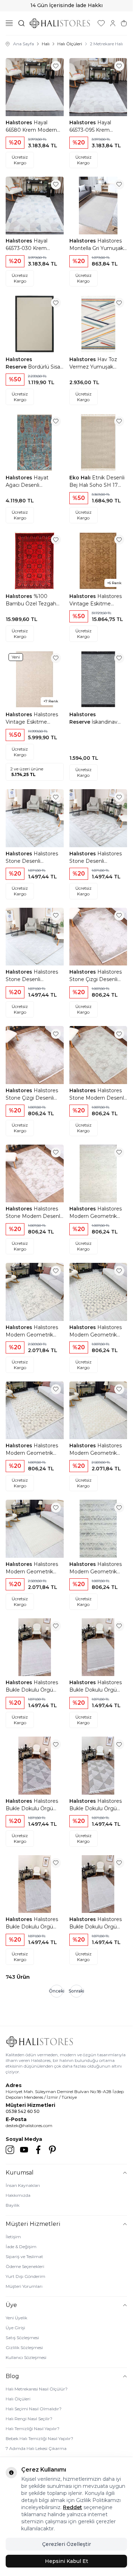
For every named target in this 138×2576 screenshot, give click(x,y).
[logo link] (60, 23)
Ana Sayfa (24, 44)
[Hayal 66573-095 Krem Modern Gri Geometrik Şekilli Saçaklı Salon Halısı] (98, 87)
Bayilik (13, 2205)
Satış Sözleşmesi (22, 2338)
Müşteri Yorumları (24, 2286)
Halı (46, 44)
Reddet (73, 2507)
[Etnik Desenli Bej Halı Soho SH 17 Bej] (98, 443)
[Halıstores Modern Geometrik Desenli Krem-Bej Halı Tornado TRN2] (35, 1292)
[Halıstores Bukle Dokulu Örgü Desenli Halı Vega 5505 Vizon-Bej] (98, 1766)
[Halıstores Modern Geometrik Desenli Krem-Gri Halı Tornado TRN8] (98, 1529)
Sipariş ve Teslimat (24, 2256)
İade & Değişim (21, 2247)
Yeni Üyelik (16, 2318)
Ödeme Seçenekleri (25, 2266)
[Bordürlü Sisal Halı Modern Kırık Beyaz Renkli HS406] (35, 324)
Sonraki (76, 1991)
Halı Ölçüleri (70, 44)
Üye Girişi (15, 2328)
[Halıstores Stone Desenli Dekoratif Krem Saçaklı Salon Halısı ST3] (35, 937)
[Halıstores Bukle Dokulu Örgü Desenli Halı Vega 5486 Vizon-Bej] (98, 1647)
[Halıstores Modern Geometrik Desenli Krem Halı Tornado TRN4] (35, 1410)
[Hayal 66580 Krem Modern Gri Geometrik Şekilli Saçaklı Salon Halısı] (35, 87)
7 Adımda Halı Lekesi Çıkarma (36, 2448)
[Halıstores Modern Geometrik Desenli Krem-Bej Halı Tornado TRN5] (98, 1410)
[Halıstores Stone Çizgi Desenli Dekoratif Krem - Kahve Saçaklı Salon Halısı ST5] (35, 1055)
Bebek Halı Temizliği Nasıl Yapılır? (39, 2438)
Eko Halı (81, 478)
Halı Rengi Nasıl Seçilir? (29, 2419)
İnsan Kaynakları (23, 2185)
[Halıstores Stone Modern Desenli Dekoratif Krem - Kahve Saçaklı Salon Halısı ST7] (35, 1174)
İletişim (13, 2237)
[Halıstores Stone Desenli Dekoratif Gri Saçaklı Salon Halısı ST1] (98, 818)
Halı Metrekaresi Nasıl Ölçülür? (37, 2389)
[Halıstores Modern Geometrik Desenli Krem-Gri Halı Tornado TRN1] (98, 1174)
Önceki (57, 1991)
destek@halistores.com (29, 2125)
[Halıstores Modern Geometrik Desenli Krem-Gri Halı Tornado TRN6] (35, 1529)
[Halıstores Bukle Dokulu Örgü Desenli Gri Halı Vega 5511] (35, 1884)
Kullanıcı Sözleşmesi (26, 2357)
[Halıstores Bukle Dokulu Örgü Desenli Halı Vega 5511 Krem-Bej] (98, 1884)
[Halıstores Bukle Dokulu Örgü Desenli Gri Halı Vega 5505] (35, 1766)
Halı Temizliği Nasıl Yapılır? (33, 2429)
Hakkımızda (18, 2195)
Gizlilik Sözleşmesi (24, 2347)
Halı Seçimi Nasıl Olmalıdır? (34, 2409)
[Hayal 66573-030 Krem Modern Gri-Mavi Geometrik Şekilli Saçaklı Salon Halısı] (35, 206)
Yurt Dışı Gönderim (25, 2276)
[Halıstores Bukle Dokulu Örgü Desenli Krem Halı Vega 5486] (35, 1647)
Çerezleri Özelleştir (67, 2544)
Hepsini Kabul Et (67, 2561)
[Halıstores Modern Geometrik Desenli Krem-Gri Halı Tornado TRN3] (98, 1292)
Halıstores (20, 122)
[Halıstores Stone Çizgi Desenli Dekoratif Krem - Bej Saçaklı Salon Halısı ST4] (98, 937)
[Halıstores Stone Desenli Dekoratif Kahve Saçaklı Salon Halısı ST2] (35, 818)
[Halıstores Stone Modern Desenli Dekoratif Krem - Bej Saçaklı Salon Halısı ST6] (98, 1055)
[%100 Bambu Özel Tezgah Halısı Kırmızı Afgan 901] (35, 561)
